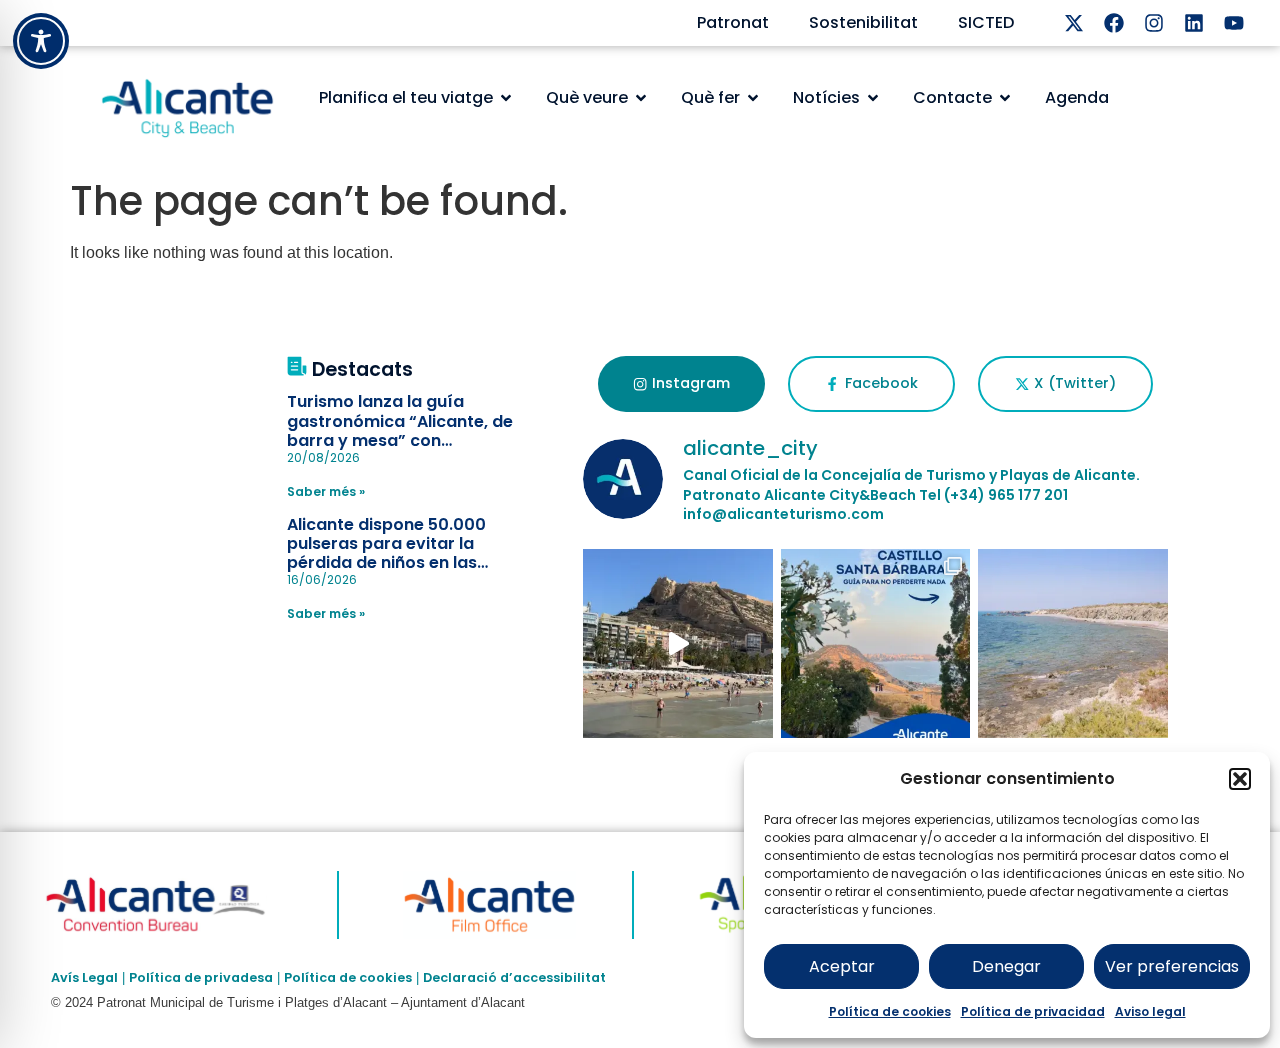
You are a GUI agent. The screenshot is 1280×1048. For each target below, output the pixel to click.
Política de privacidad (1033, 1011)
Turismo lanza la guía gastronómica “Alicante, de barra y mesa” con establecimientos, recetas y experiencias (401, 440)
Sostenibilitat (863, 22)
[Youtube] (1234, 23)
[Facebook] (1114, 23)
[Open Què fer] (753, 98)
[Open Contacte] (1005, 98)
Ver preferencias (1172, 966)
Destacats (362, 369)
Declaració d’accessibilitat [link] (514, 977)
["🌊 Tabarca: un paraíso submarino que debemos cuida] (1073, 644)
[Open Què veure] (641, 98)
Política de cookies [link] (348, 977)
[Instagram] (1154, 23)
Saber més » (326, 491)
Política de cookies (890, 1011)
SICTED (986, 22)
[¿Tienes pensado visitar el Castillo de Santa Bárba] (876, 644)
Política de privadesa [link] (201, 977)
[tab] (681, 384)
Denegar (1006, 966)
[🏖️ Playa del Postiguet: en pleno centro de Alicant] (678, 644)
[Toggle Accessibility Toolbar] (41, 41)
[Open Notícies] (873, 98)
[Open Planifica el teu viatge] (506, 98)
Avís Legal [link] (84, 977)
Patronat (733, 22)
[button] (1240, 779)
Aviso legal (1150, 1011)
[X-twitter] (1074, 23)
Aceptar (842, 966)
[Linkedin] (1194, 23)
